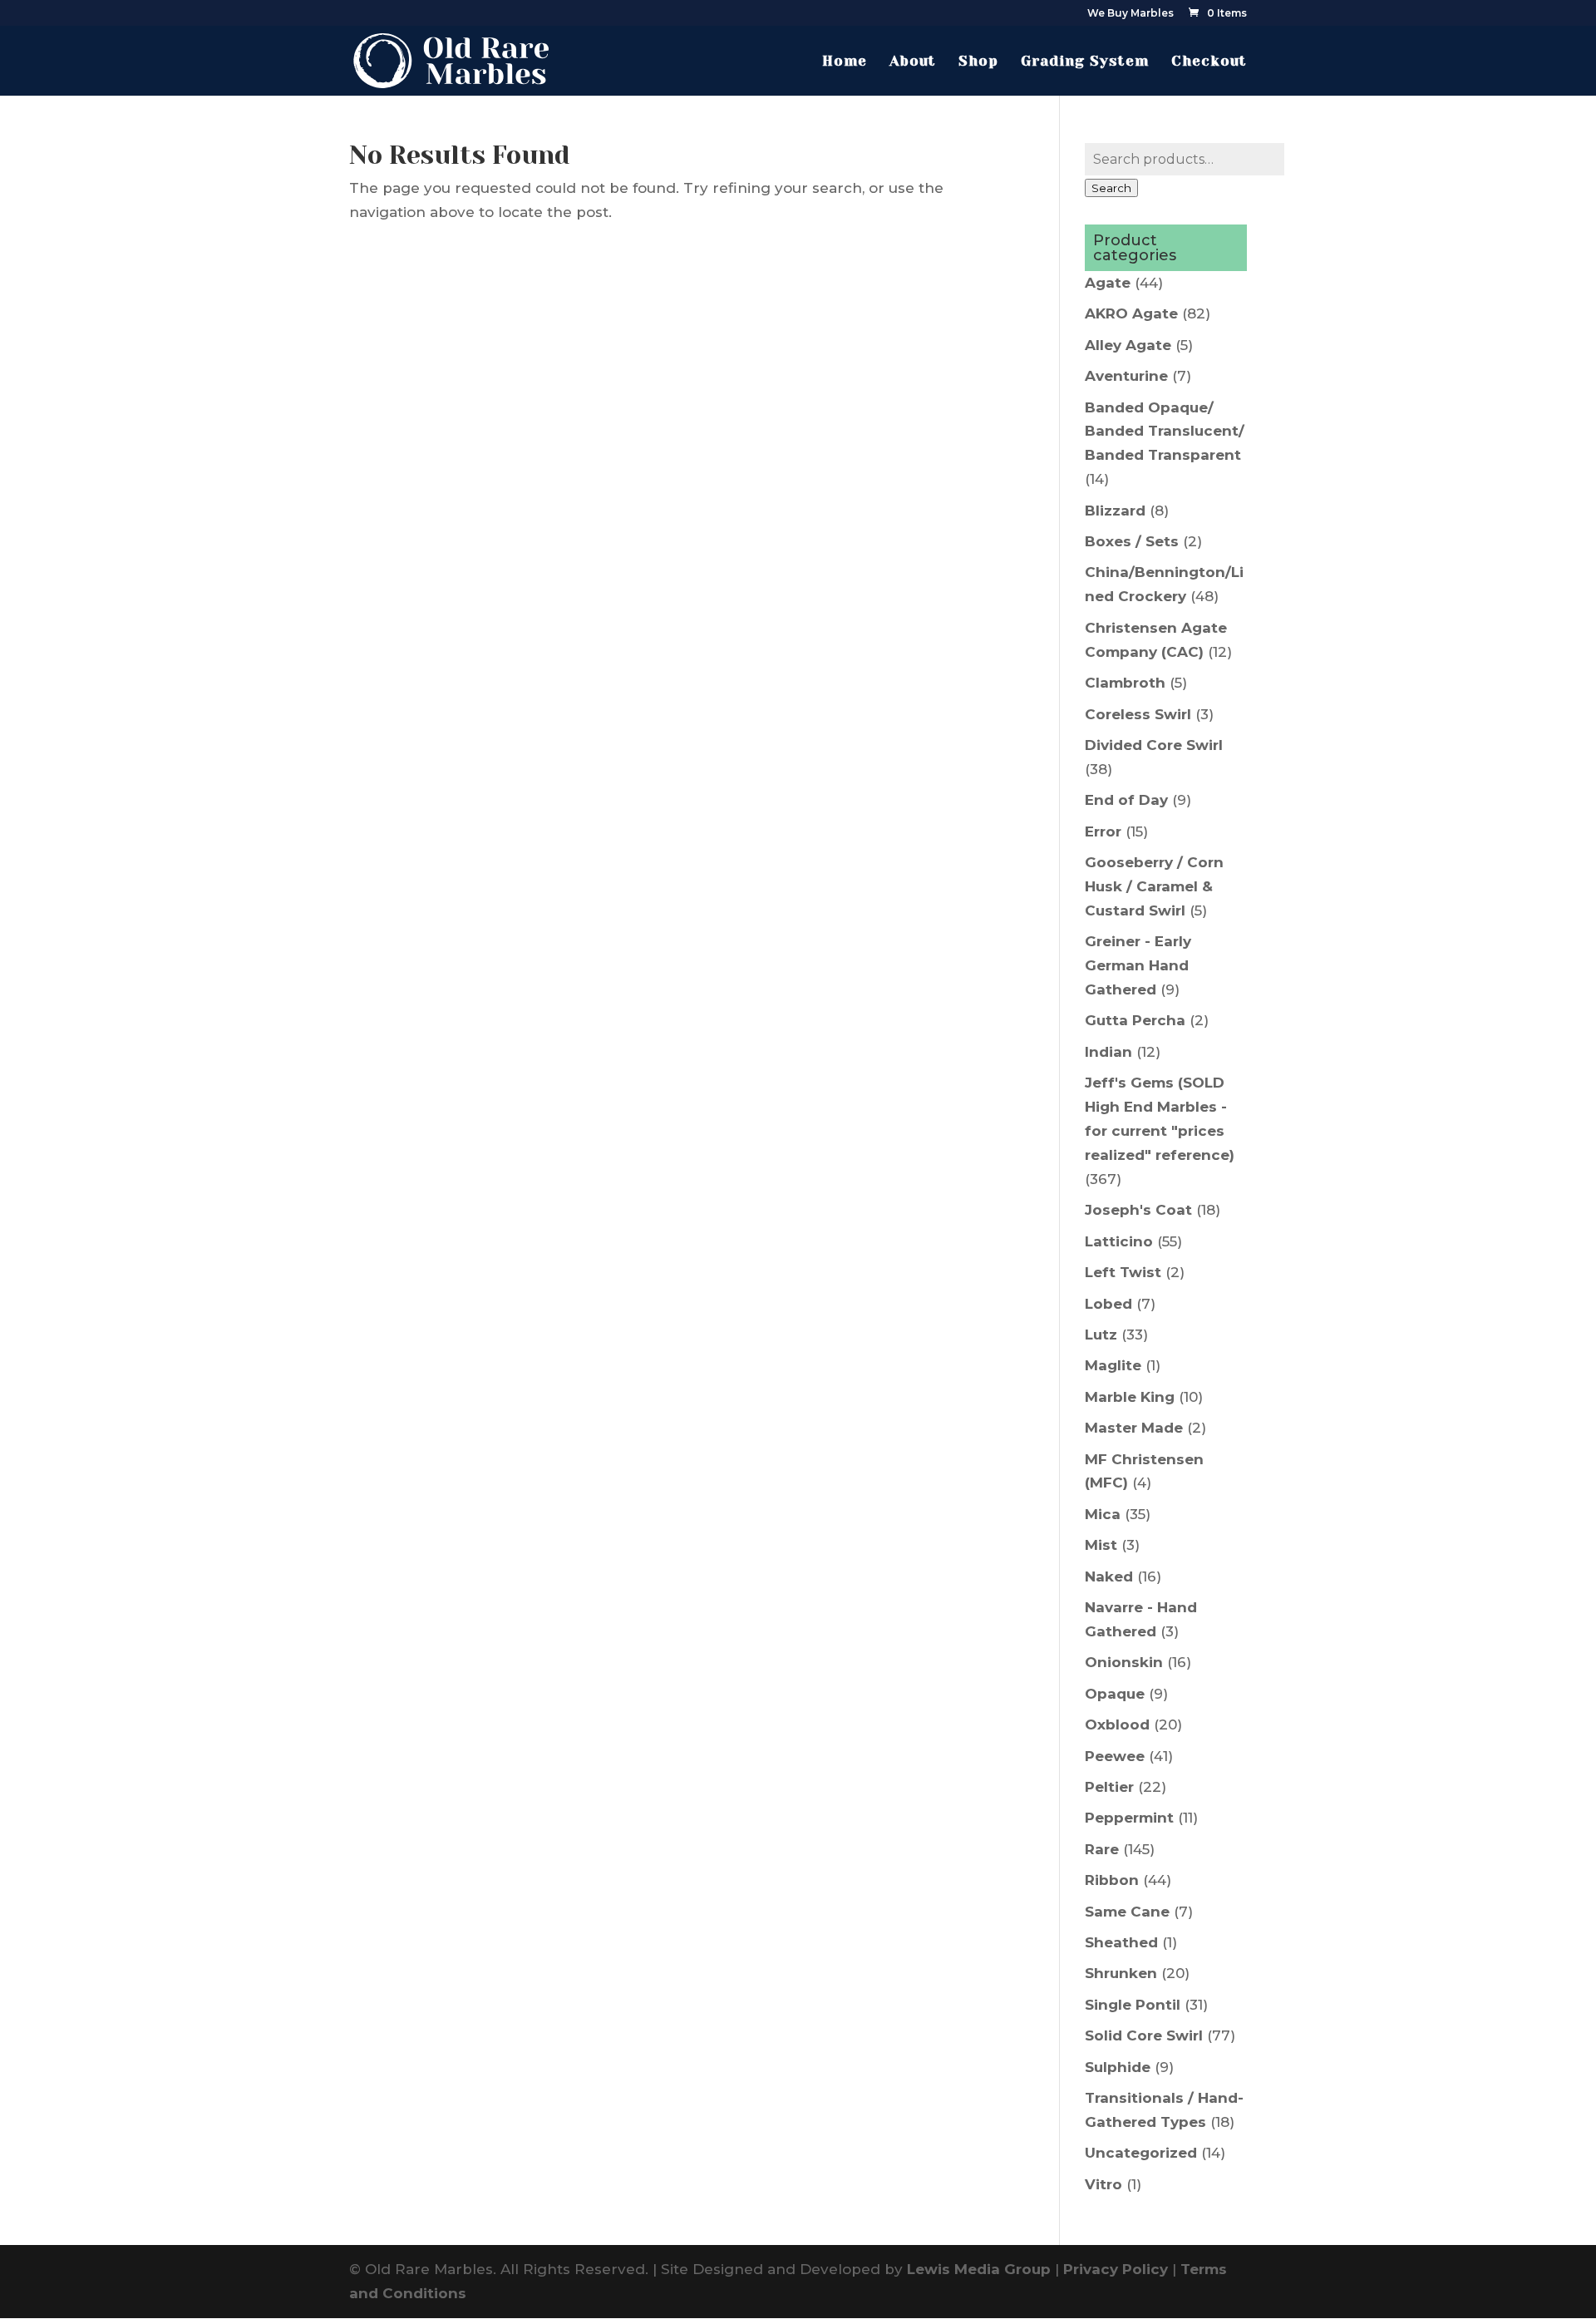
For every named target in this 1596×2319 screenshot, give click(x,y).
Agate (1108, 283)
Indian (1108, 1052)
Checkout (1209, 62)
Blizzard (1115, 511)
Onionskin (1124, 1662)
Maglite (1113, 1365)
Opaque (1115, 1694)
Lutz (1101, 1335)
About (913, 62)
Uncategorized (1141, 2153)
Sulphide (1118, 2067)
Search (1111, 188)
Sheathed (1121, 1942)
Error (1103, 831)
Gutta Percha (1135, 1020)
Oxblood (1117, 1724)
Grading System (1085, 62)
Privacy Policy (1116, 2269)
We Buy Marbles (1130, 14)
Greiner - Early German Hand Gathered (1138, 965)
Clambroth (1125, 683)
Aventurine (1126, 376)
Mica (1103, 1514)
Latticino (1119, 1241)
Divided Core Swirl (1154, 745)
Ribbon (1112, 1880)
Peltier (1109, 1787)
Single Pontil (1133, 2005)
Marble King (1130, 1397)
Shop (978, 62)
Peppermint (1129, 1818)
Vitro (1103, 2184)
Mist (1101, 1545)
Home (845, 62)
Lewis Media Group (979, 2269)
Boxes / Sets (1132, 541)
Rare (1102, 1849)
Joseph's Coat (1138, 1210)
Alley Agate (1128, 345)
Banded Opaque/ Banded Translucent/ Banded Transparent (1165, 432)
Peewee (1115, 1756)
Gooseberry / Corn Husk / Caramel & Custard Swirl (1154, 886)
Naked (1109, 1576)
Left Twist (1123, 1272)
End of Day (1126, 800)
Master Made (1134, 1428)
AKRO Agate (1131, 313)
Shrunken (1121, 1973)
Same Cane (1127, 1912)
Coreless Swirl (1138, 714)
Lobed (1108, 1304)
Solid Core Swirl (1144, 2035)
